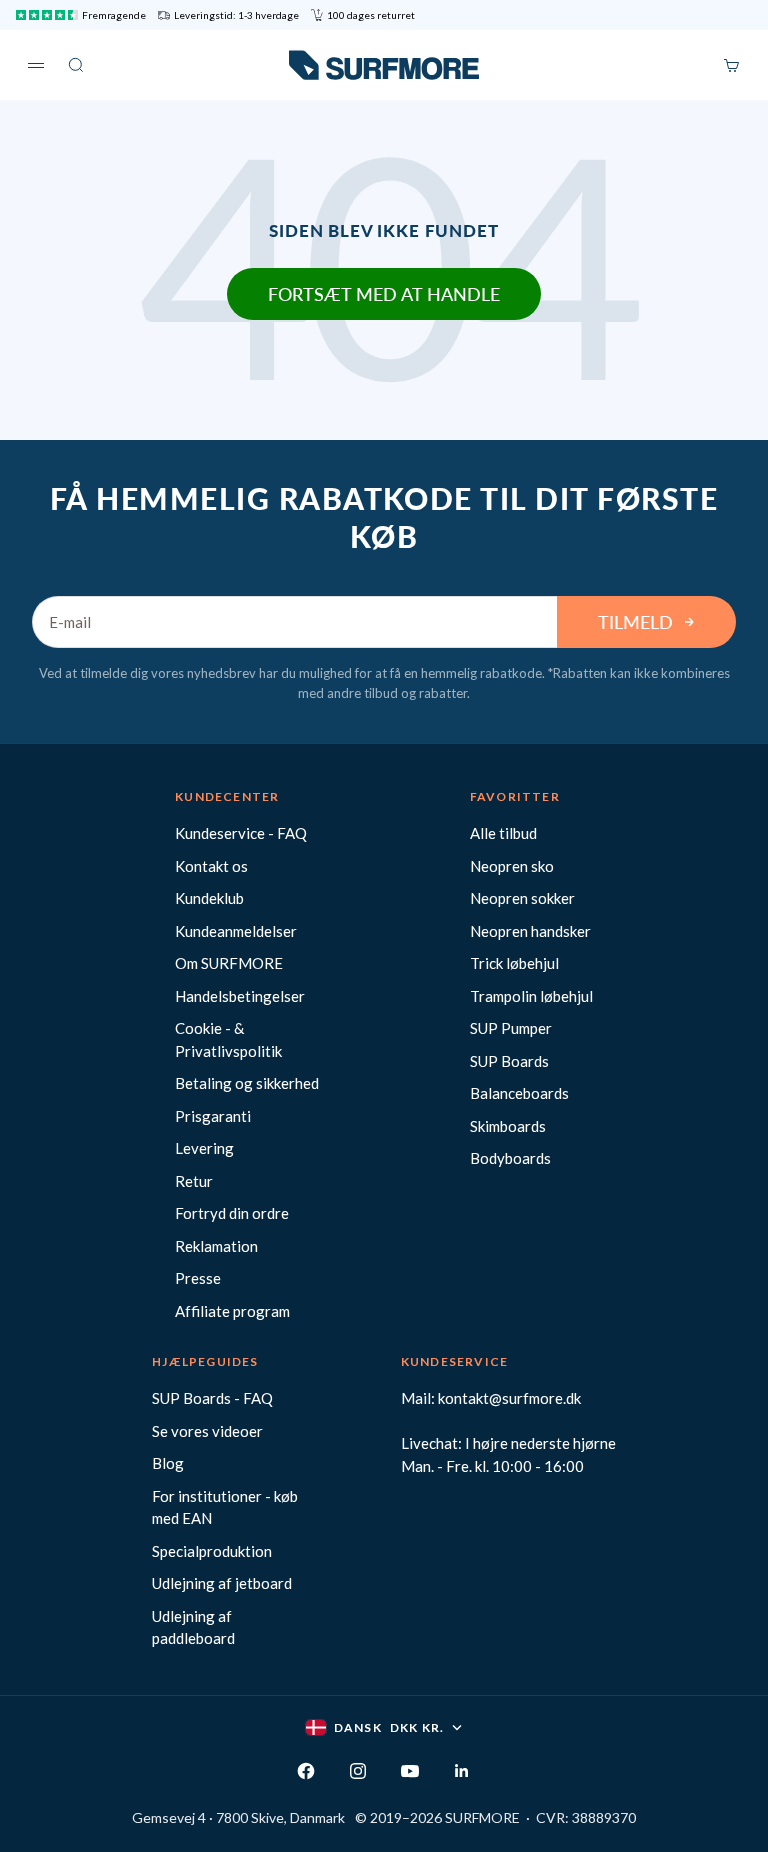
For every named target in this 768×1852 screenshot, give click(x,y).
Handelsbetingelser (240, 996)
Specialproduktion (212, 1551)
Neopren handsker (530, 931)
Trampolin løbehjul (531, 996)
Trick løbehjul (514, 963)
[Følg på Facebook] (306, 1771)
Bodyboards (510, 1158)
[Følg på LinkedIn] (462, 1771)
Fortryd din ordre (232, 1213)
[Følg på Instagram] (358, 1771)
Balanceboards (519, 1093)
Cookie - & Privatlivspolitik (228, 1039)
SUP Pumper (511, 1028)
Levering (204, 1148)
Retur (194, 1181)
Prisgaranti (213, 1116)
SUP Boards (509, 1061)
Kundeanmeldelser (236, 931)
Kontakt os (211, 866)
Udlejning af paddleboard (193, 1627)
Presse (198, 1278)
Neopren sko (512, 866)
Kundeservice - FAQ (241, 833)
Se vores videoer (207, 1431)
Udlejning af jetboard (222, 1583)
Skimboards (508, 1126)
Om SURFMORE (229, 963)
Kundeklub (209, 898)
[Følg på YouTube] (410, 1771)
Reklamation (216, 1246)
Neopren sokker (522, 898)
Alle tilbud (503, 833)
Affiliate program (232, 1311)
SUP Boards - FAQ (212, 1398)
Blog (168, 1463)
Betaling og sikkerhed (247, 1083)
